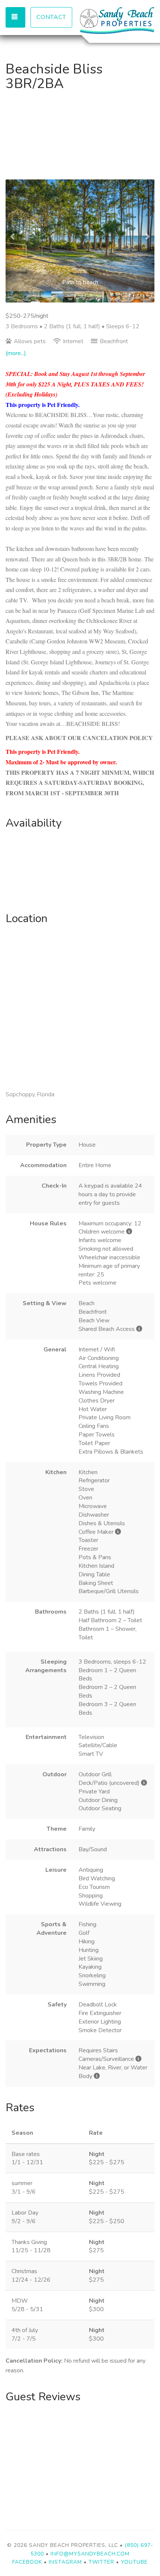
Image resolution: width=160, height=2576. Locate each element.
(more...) (16, 353)
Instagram (65, 2562)
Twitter (101, 2562)
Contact (51, 17)
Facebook (27, 2562)
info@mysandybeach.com (90, 2554)
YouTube (134, 2562)
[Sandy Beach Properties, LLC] (117, 21)
